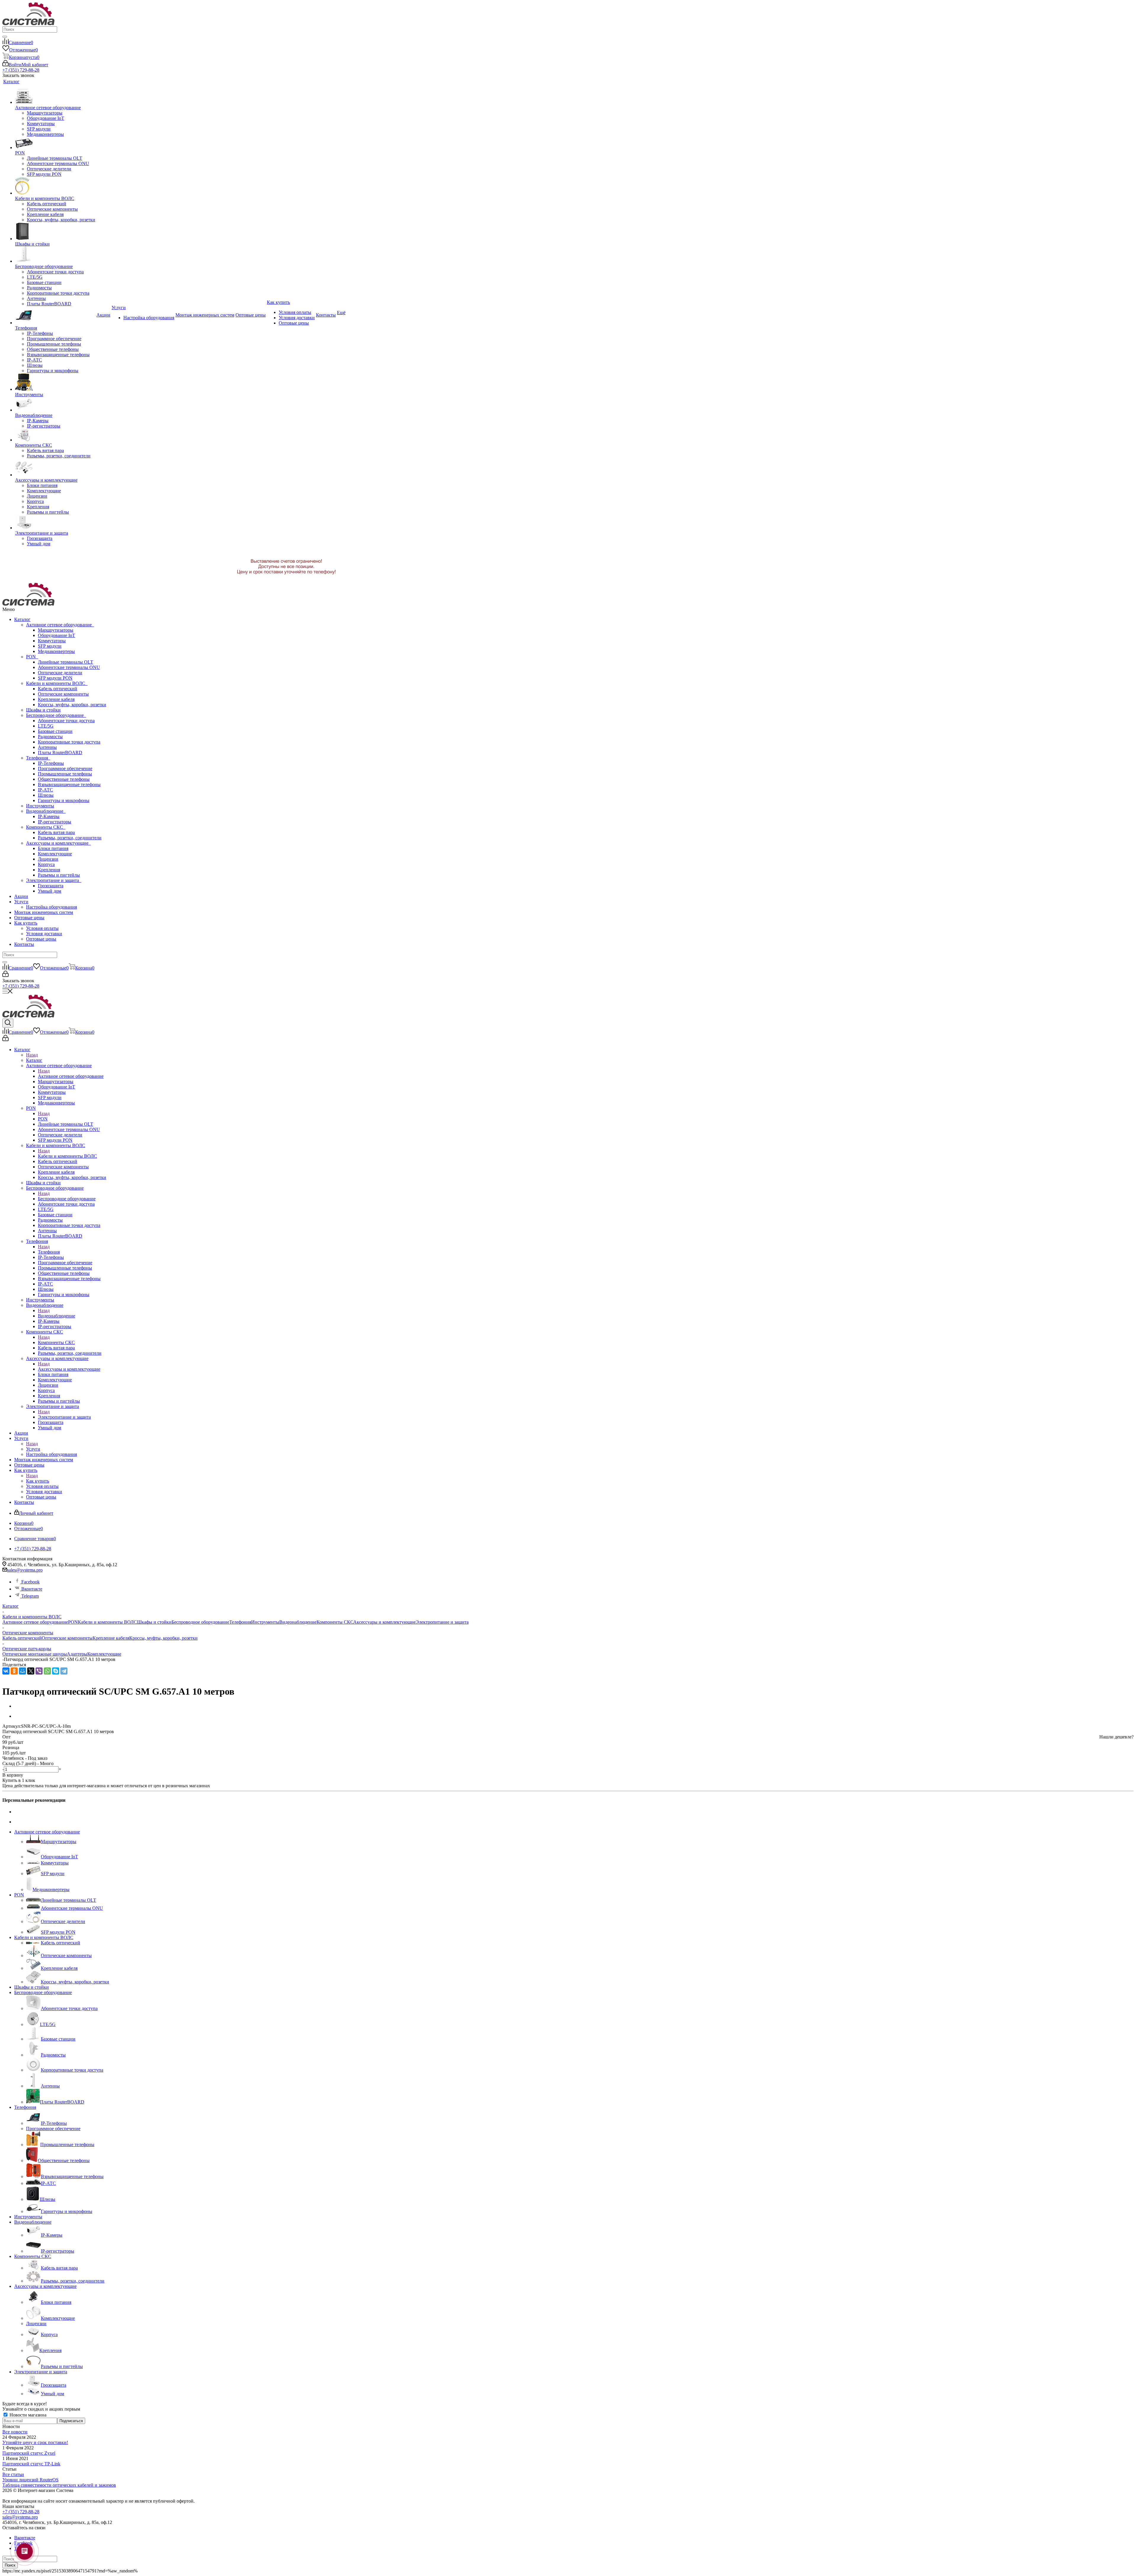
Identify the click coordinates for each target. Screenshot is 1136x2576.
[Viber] (39, 1671)
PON (32, 657)
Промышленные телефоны (65, 774)
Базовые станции (55, 731)
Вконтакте (31, 1589)
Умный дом (50, 891)
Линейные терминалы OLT (66, 662)
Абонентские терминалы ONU (69, 667)
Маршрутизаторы (56, 630)
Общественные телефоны (64, 779)
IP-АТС (45, 790)
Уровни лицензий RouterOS (30, 2480)
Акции (21, 896)
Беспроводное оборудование (56, 715)
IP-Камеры (49, 816)
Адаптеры (77, 1654)
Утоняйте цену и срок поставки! (35, 2442)
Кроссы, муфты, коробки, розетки (72, 705)
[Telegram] (64, 1671)
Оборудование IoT (57, 635)
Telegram (29, 1596)
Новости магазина (27, 2415)
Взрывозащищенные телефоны (69, 784)
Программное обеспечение (65, 768)
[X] (31, 1671)
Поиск (10, 2565)
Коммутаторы (52, 641)
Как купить (26, 923)
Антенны (47, 747)
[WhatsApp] (47, 1671)
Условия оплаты (42, 928)
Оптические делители (60, 673)
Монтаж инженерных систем (44, 912)
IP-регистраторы (55, 822)
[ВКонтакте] (6, 1671)
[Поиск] (5, 37)
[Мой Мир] (22, 1671)
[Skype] (56, 1671)
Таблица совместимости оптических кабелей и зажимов (59, 2485)
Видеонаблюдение (46, 811)
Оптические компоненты (63, 694)
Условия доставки (44, 934)
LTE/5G (46, 726)
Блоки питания (53, 848)
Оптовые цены (29, 918)
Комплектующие (55, 854)
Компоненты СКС (46, 827)
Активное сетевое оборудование (60, 625)
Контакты (24, 944)
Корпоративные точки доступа (69, 742)
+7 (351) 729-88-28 (21, 70)
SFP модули (50, 646)
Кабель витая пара (56, 832)
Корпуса (46, 864)
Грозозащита (51, 886)
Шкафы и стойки (43, 710)
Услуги (21, 902)
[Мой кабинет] (5, 975)
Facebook (30, 1582)
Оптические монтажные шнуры (35, 1654)
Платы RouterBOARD (60, 753)
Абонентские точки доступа (66, 721)
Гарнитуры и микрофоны (64, 800)
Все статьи (13, 2474)
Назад (32, 1055)
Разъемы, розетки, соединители (70, 838)
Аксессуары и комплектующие (58, 843)
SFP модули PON (55, 678)
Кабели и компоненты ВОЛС (57, 683)
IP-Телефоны (51, 763)
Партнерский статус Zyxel (29, 2453)
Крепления (49, 870)
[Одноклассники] (14, 1671)
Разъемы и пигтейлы (59, 875)
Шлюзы (46, 795)
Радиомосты (50, 737)
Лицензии (48, 859)
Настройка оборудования (51, 907)
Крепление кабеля (56, 699)
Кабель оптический (58, 689)
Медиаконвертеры (56, 651)
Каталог (22, 619)
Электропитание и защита (54, 880)
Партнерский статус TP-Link (31, 2464)
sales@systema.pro (25, 1570)
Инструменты (40, 806)
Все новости (15, 2432)
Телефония (38, 758)
